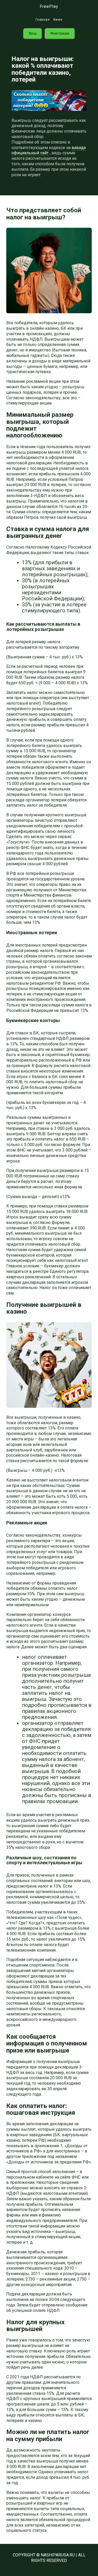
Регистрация (60, 33)
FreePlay (49, 6)
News (58, 20)
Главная (43, 20)
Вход (33, 33)
